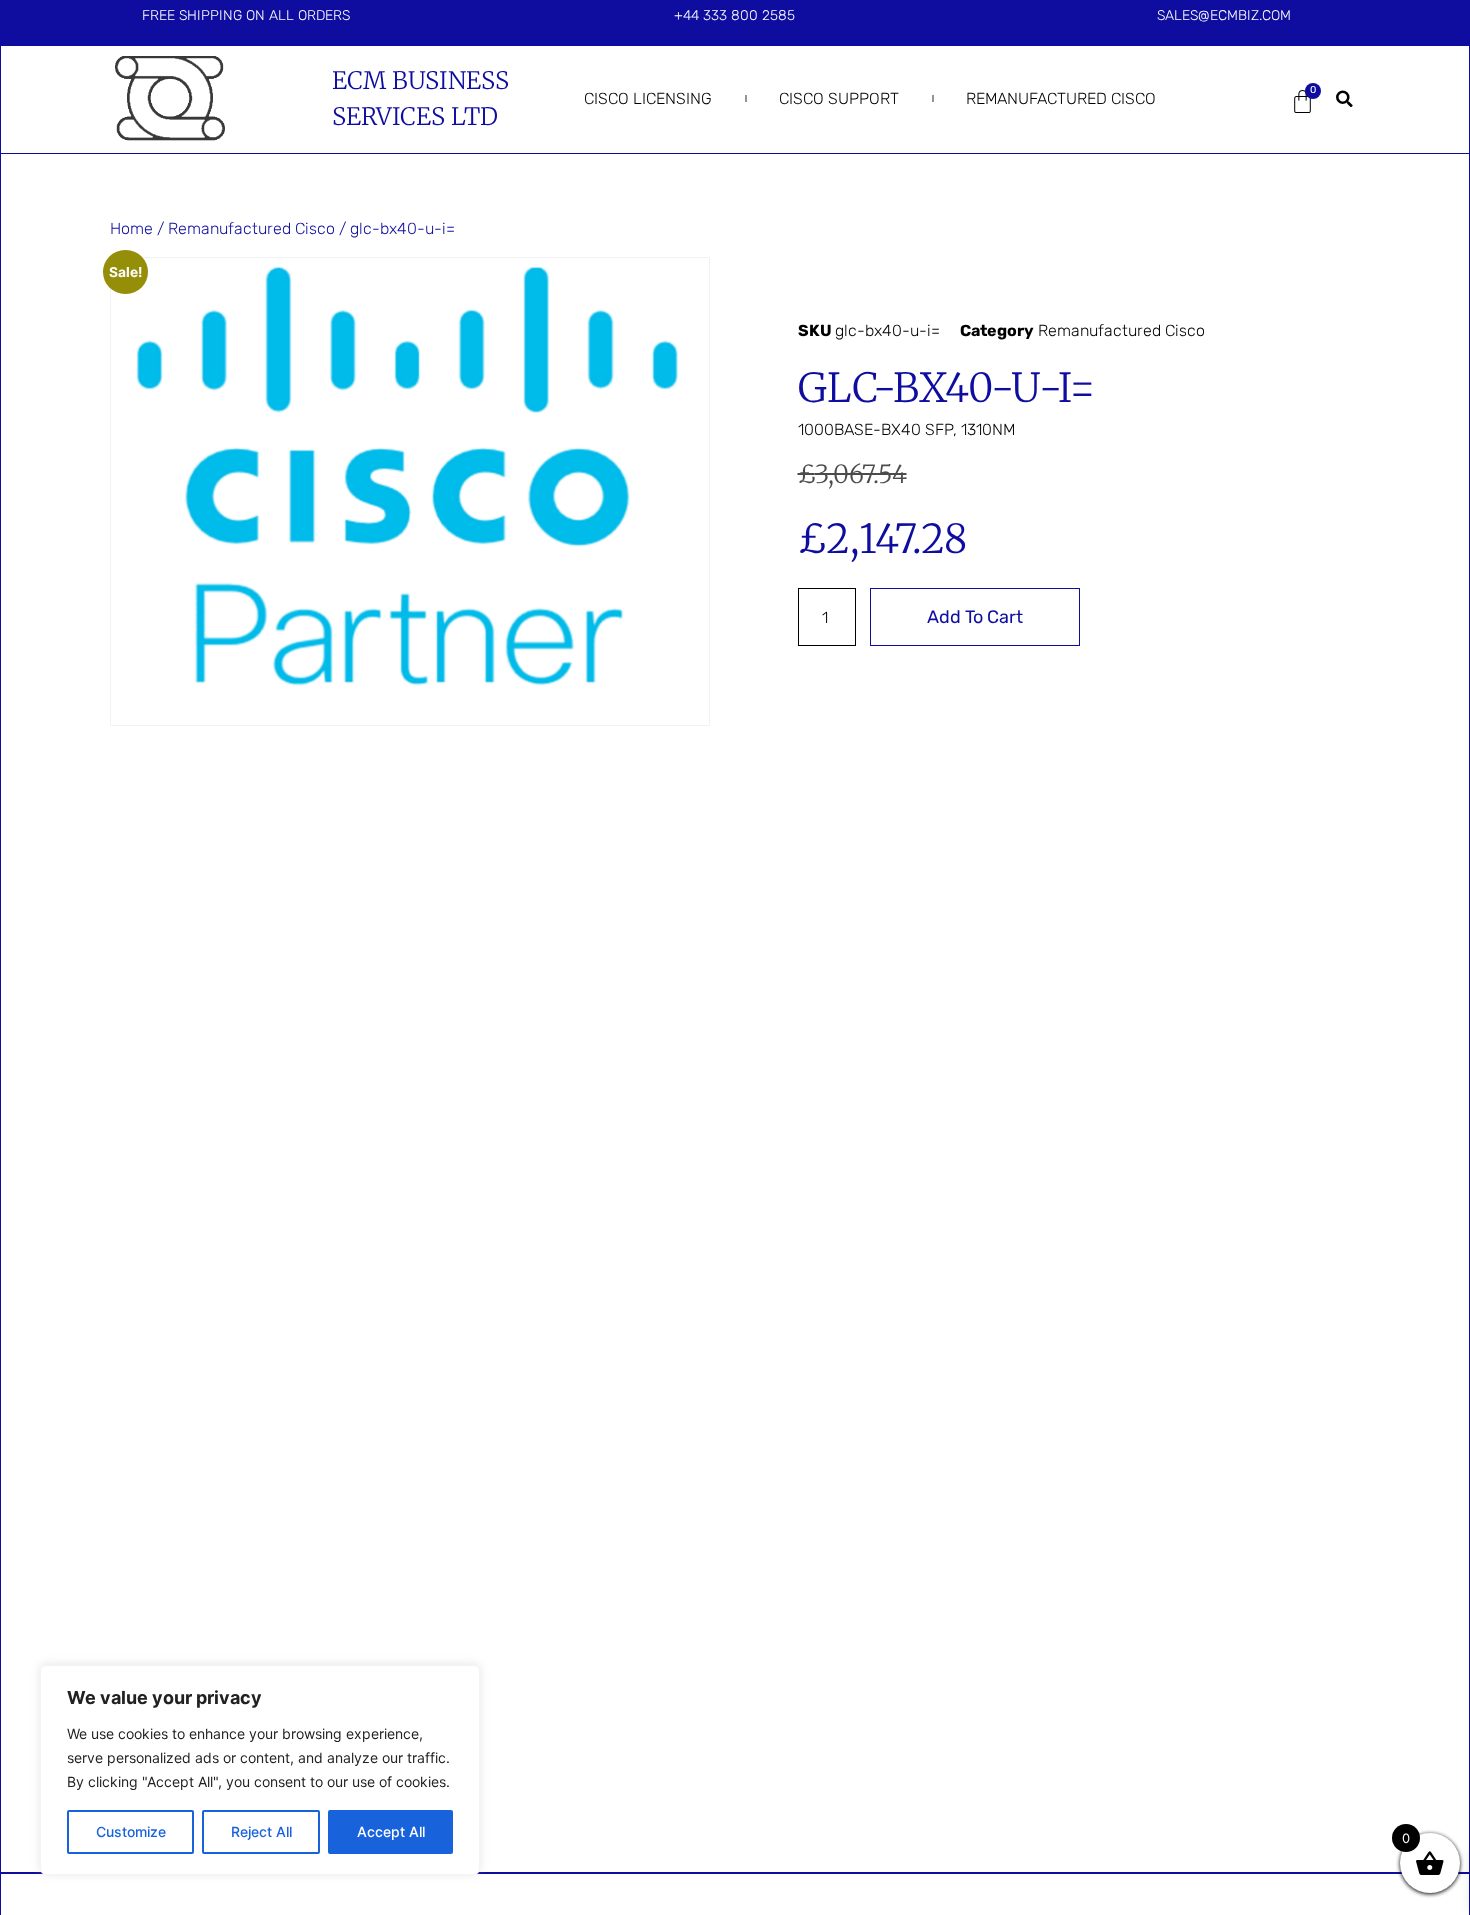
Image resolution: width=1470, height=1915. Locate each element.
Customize (131, 1831)
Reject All (261, 1831)
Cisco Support (839, 98)
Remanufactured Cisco (1061, 98)
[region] (260, 1770)
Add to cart (975, 617)
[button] (1345, 99)
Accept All (391, 1831)
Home (131, 228)
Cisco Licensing (648, 98)
